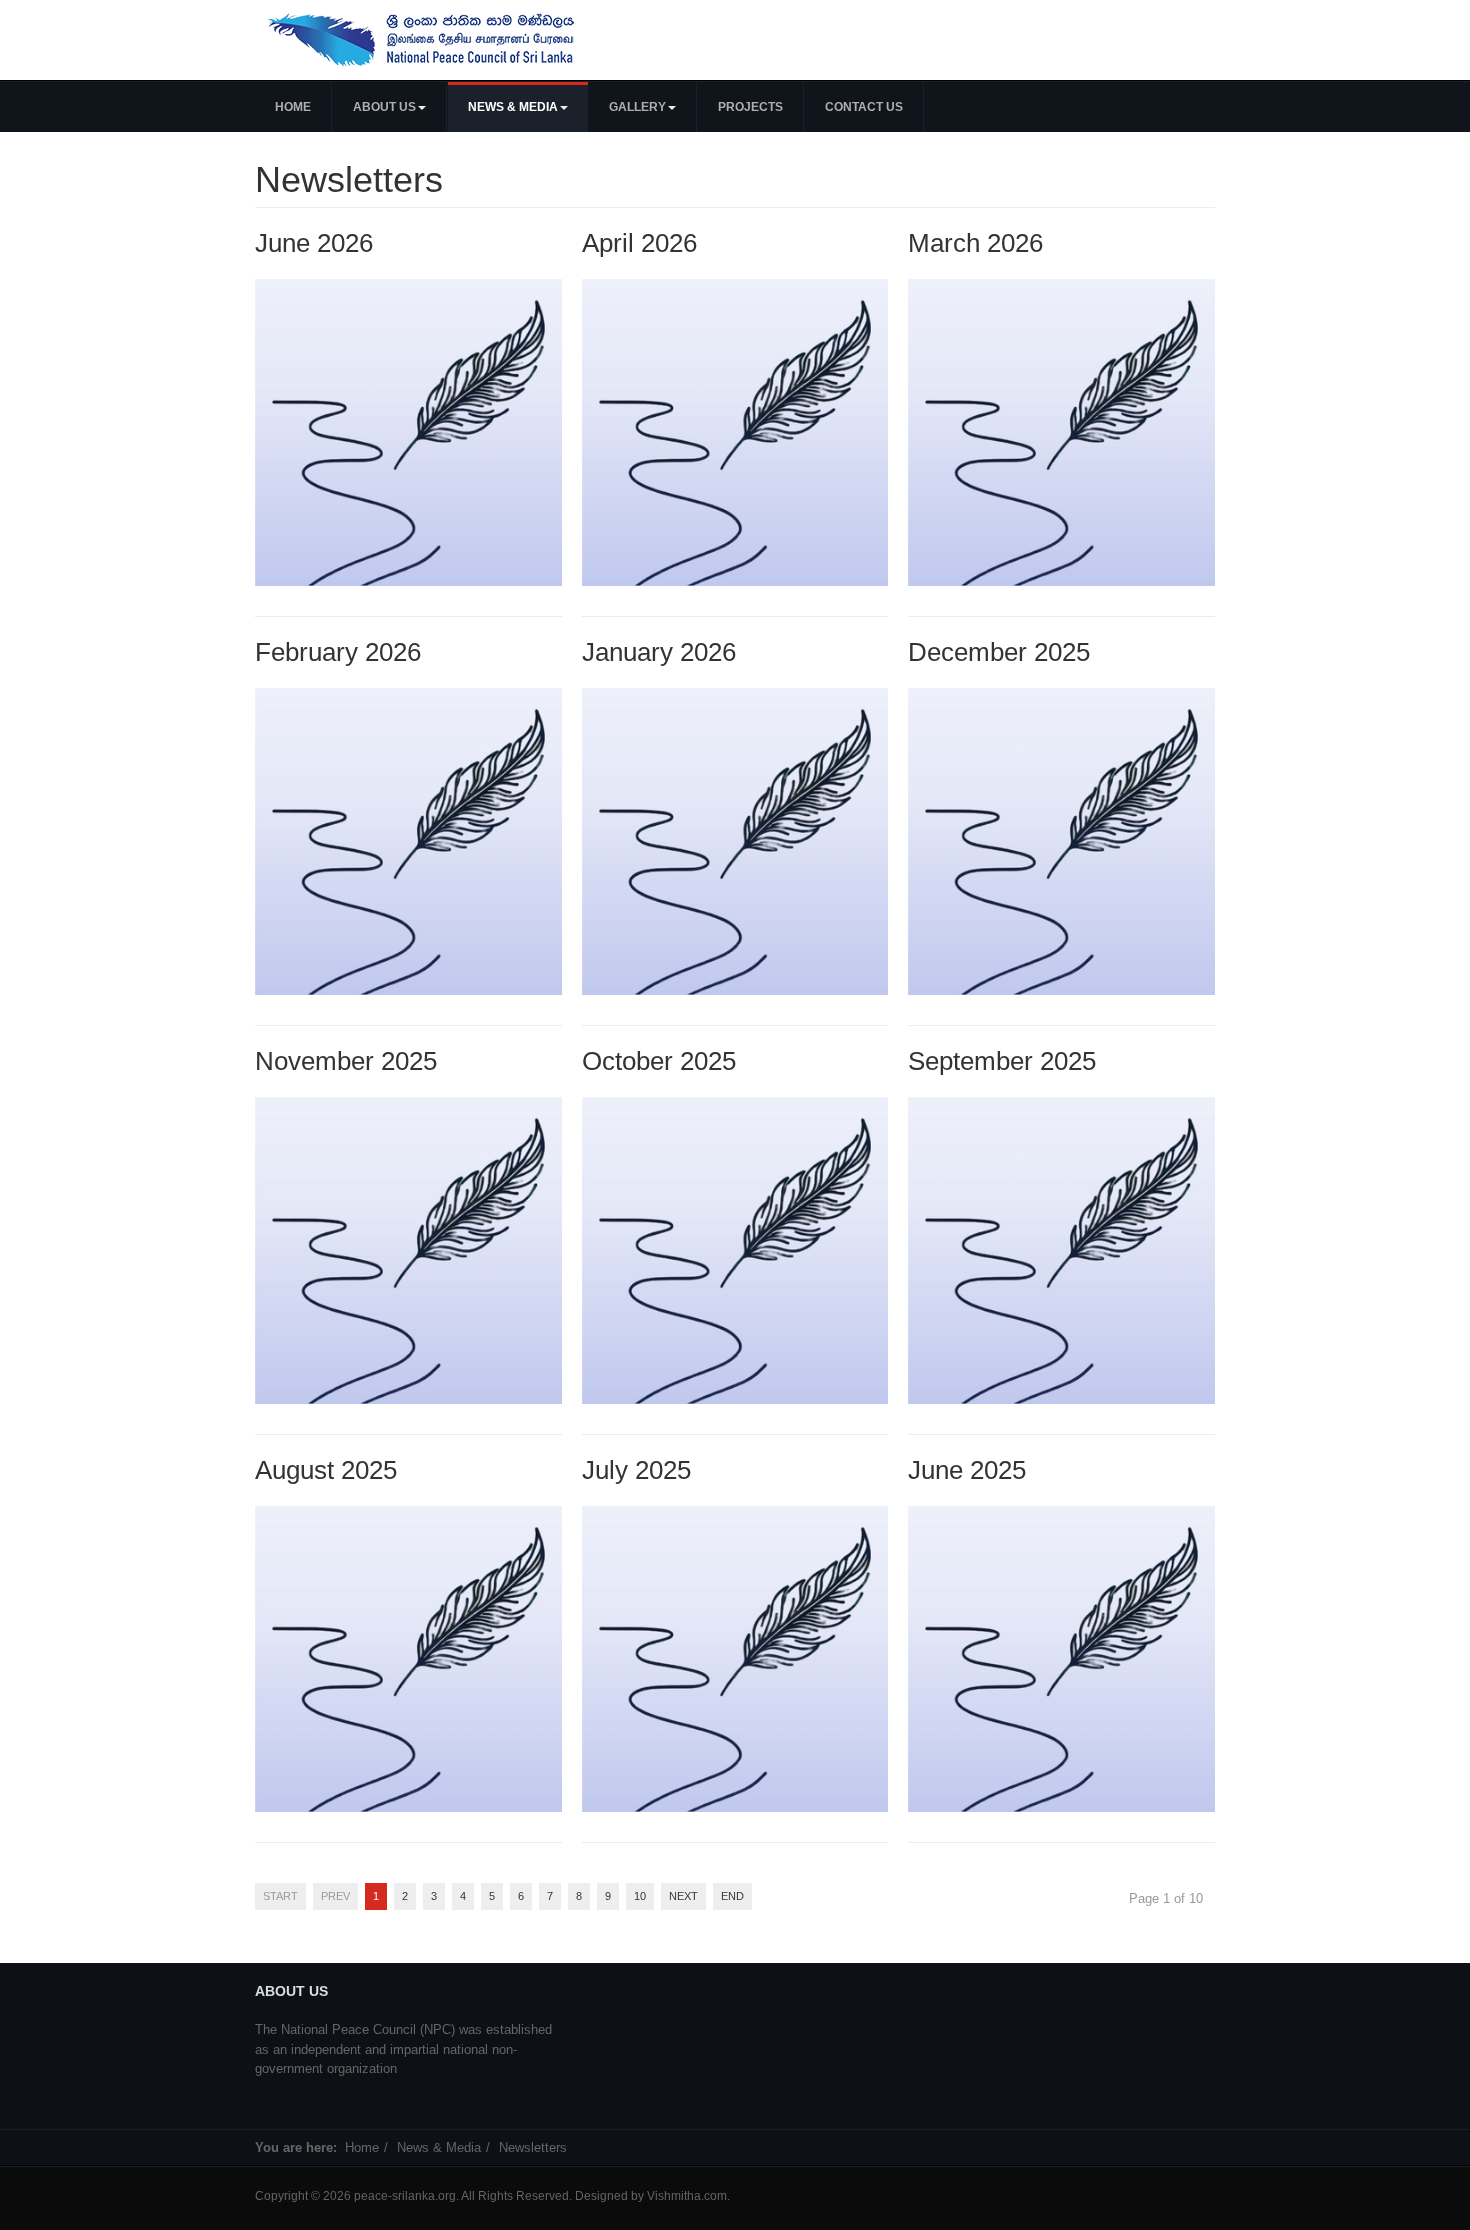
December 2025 (999, 652)
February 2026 (338, 652)
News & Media (513, 107)
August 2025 (326, 1470)
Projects (750, 107)
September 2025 (1002, 1061)
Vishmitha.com (687, 2196)
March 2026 (975, 243)
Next (683, 1896)
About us (384, 107)
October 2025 (659, 1061)
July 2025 (636, 1470)
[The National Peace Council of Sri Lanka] (423, 40)
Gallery (637, 107)
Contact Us (864, 107)
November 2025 (346, 1061)
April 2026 (639, 243)
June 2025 (967, 1470)
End (732, 1896)
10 (640, 1896)
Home (293, 107)
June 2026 (314, 243)
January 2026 (659, 652)
